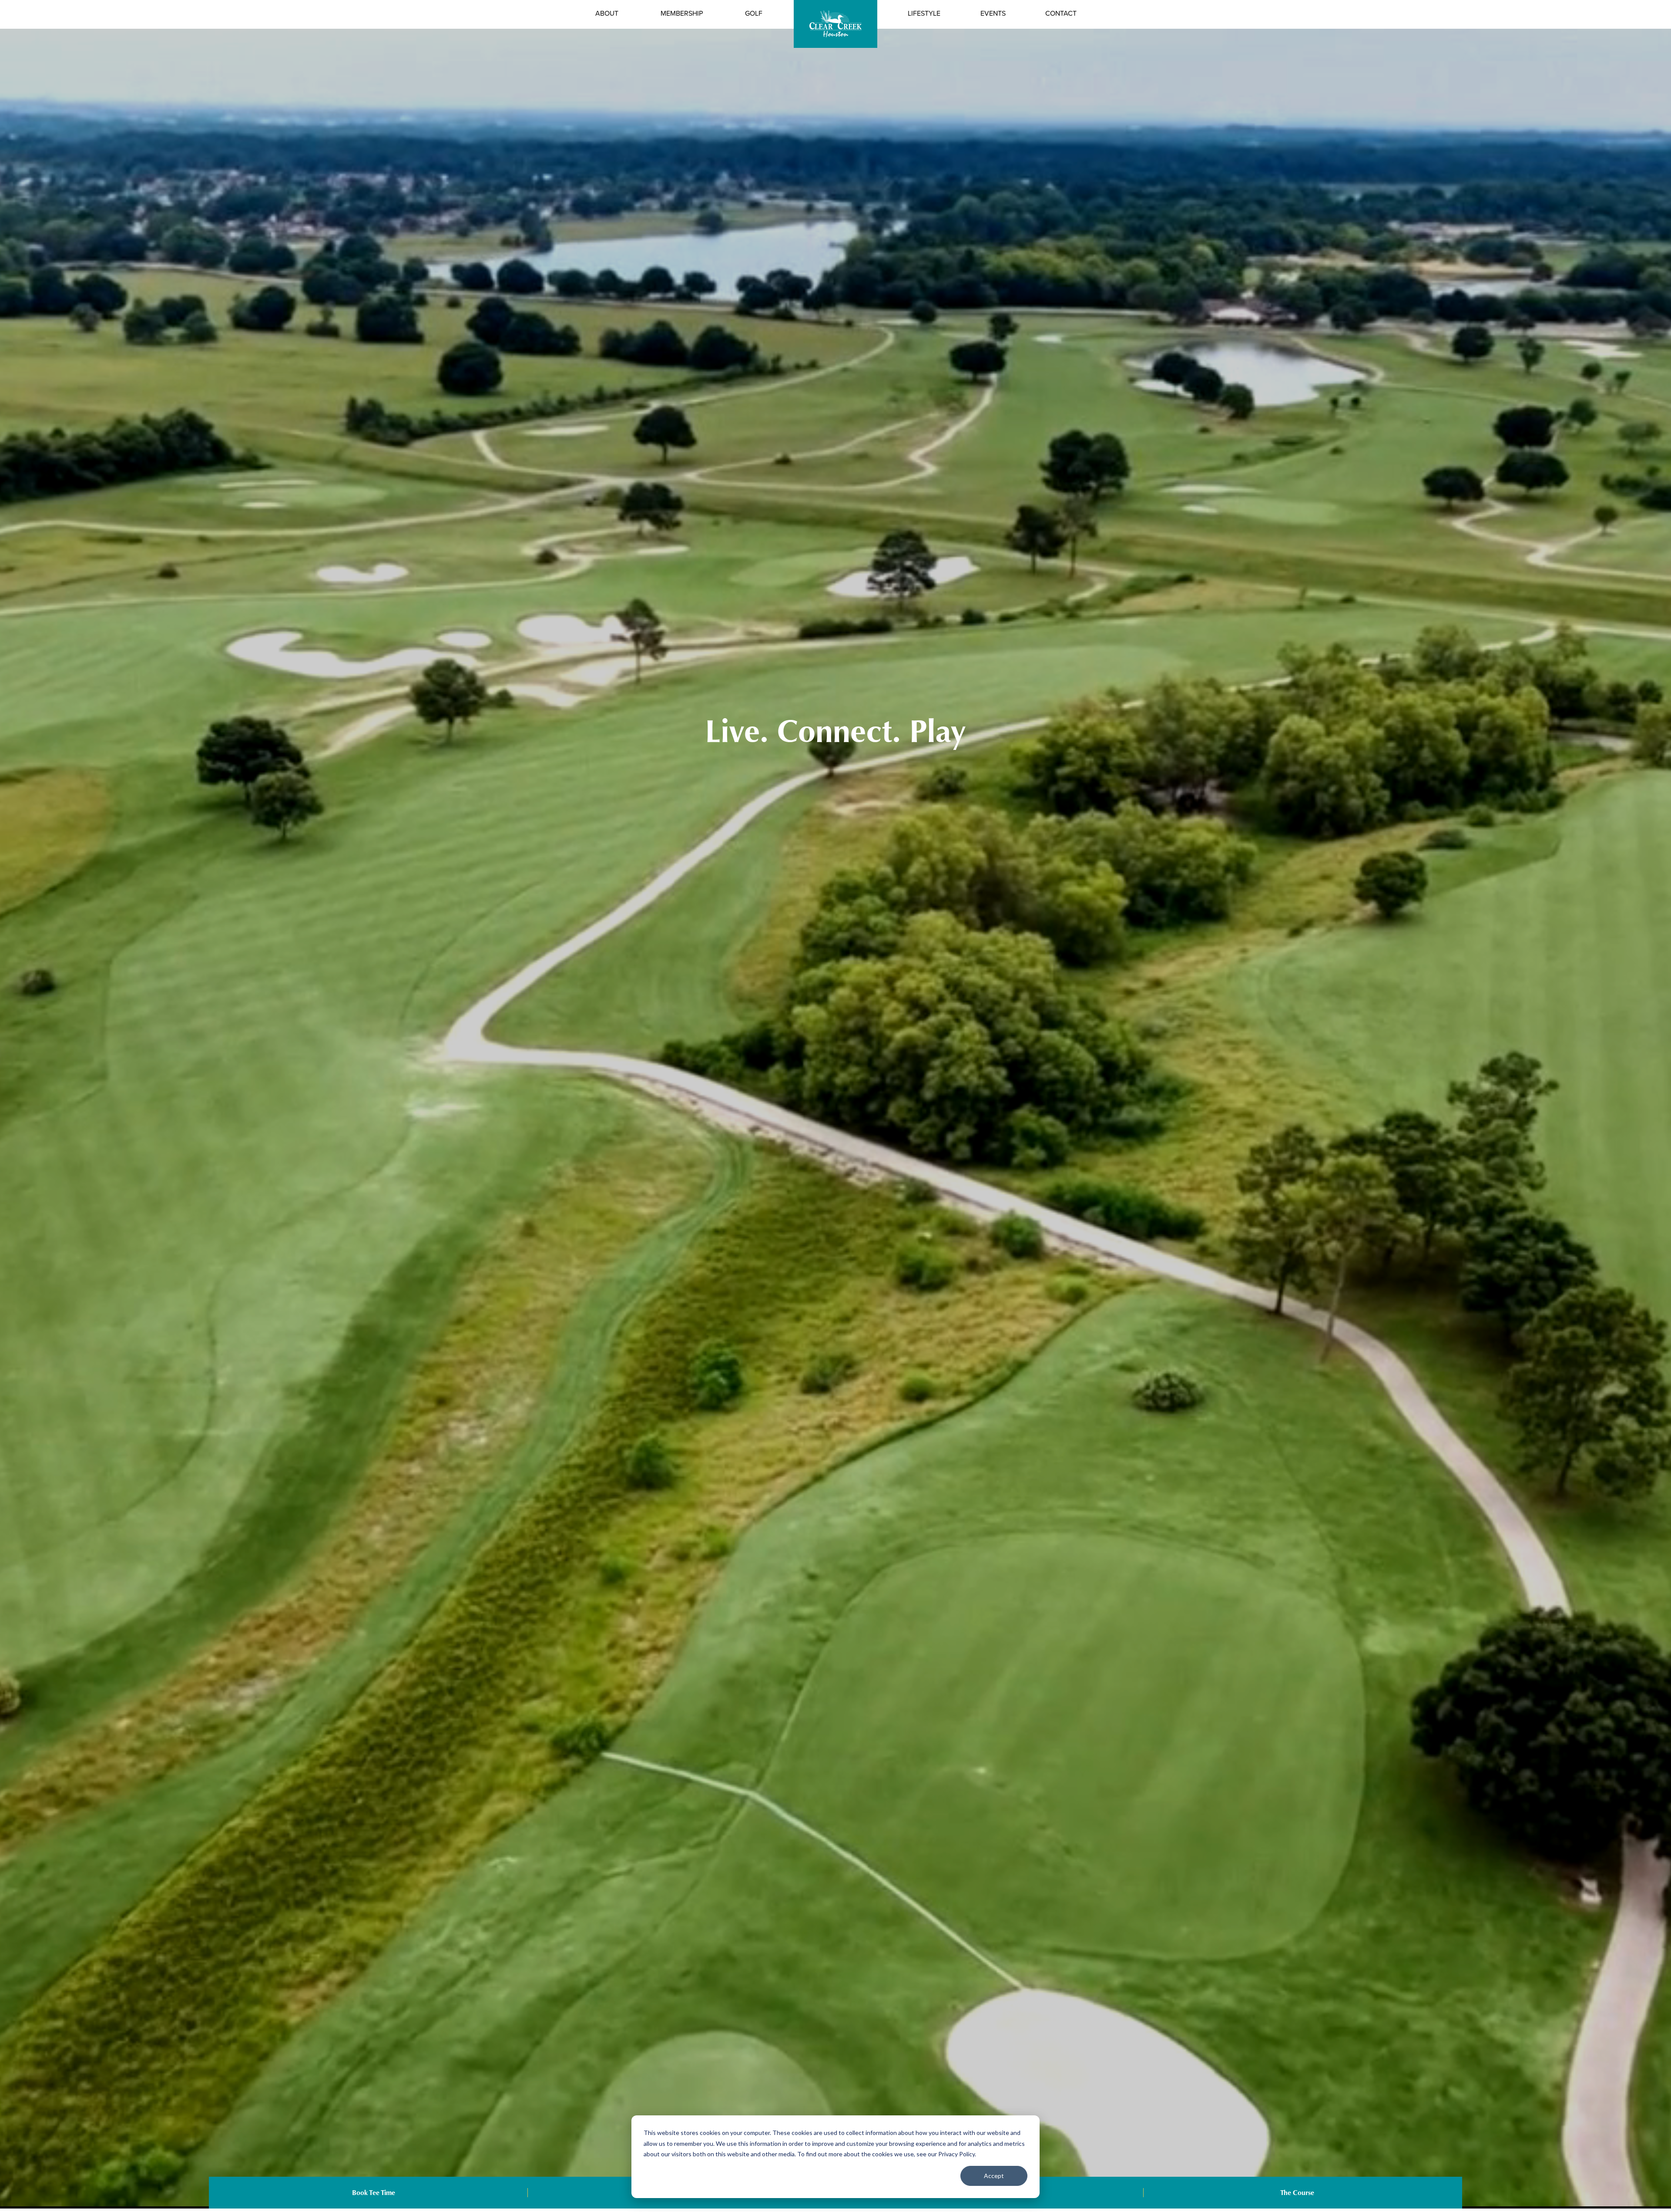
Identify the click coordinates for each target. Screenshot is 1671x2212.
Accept (994, 2176)
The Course (1297, 2193)
